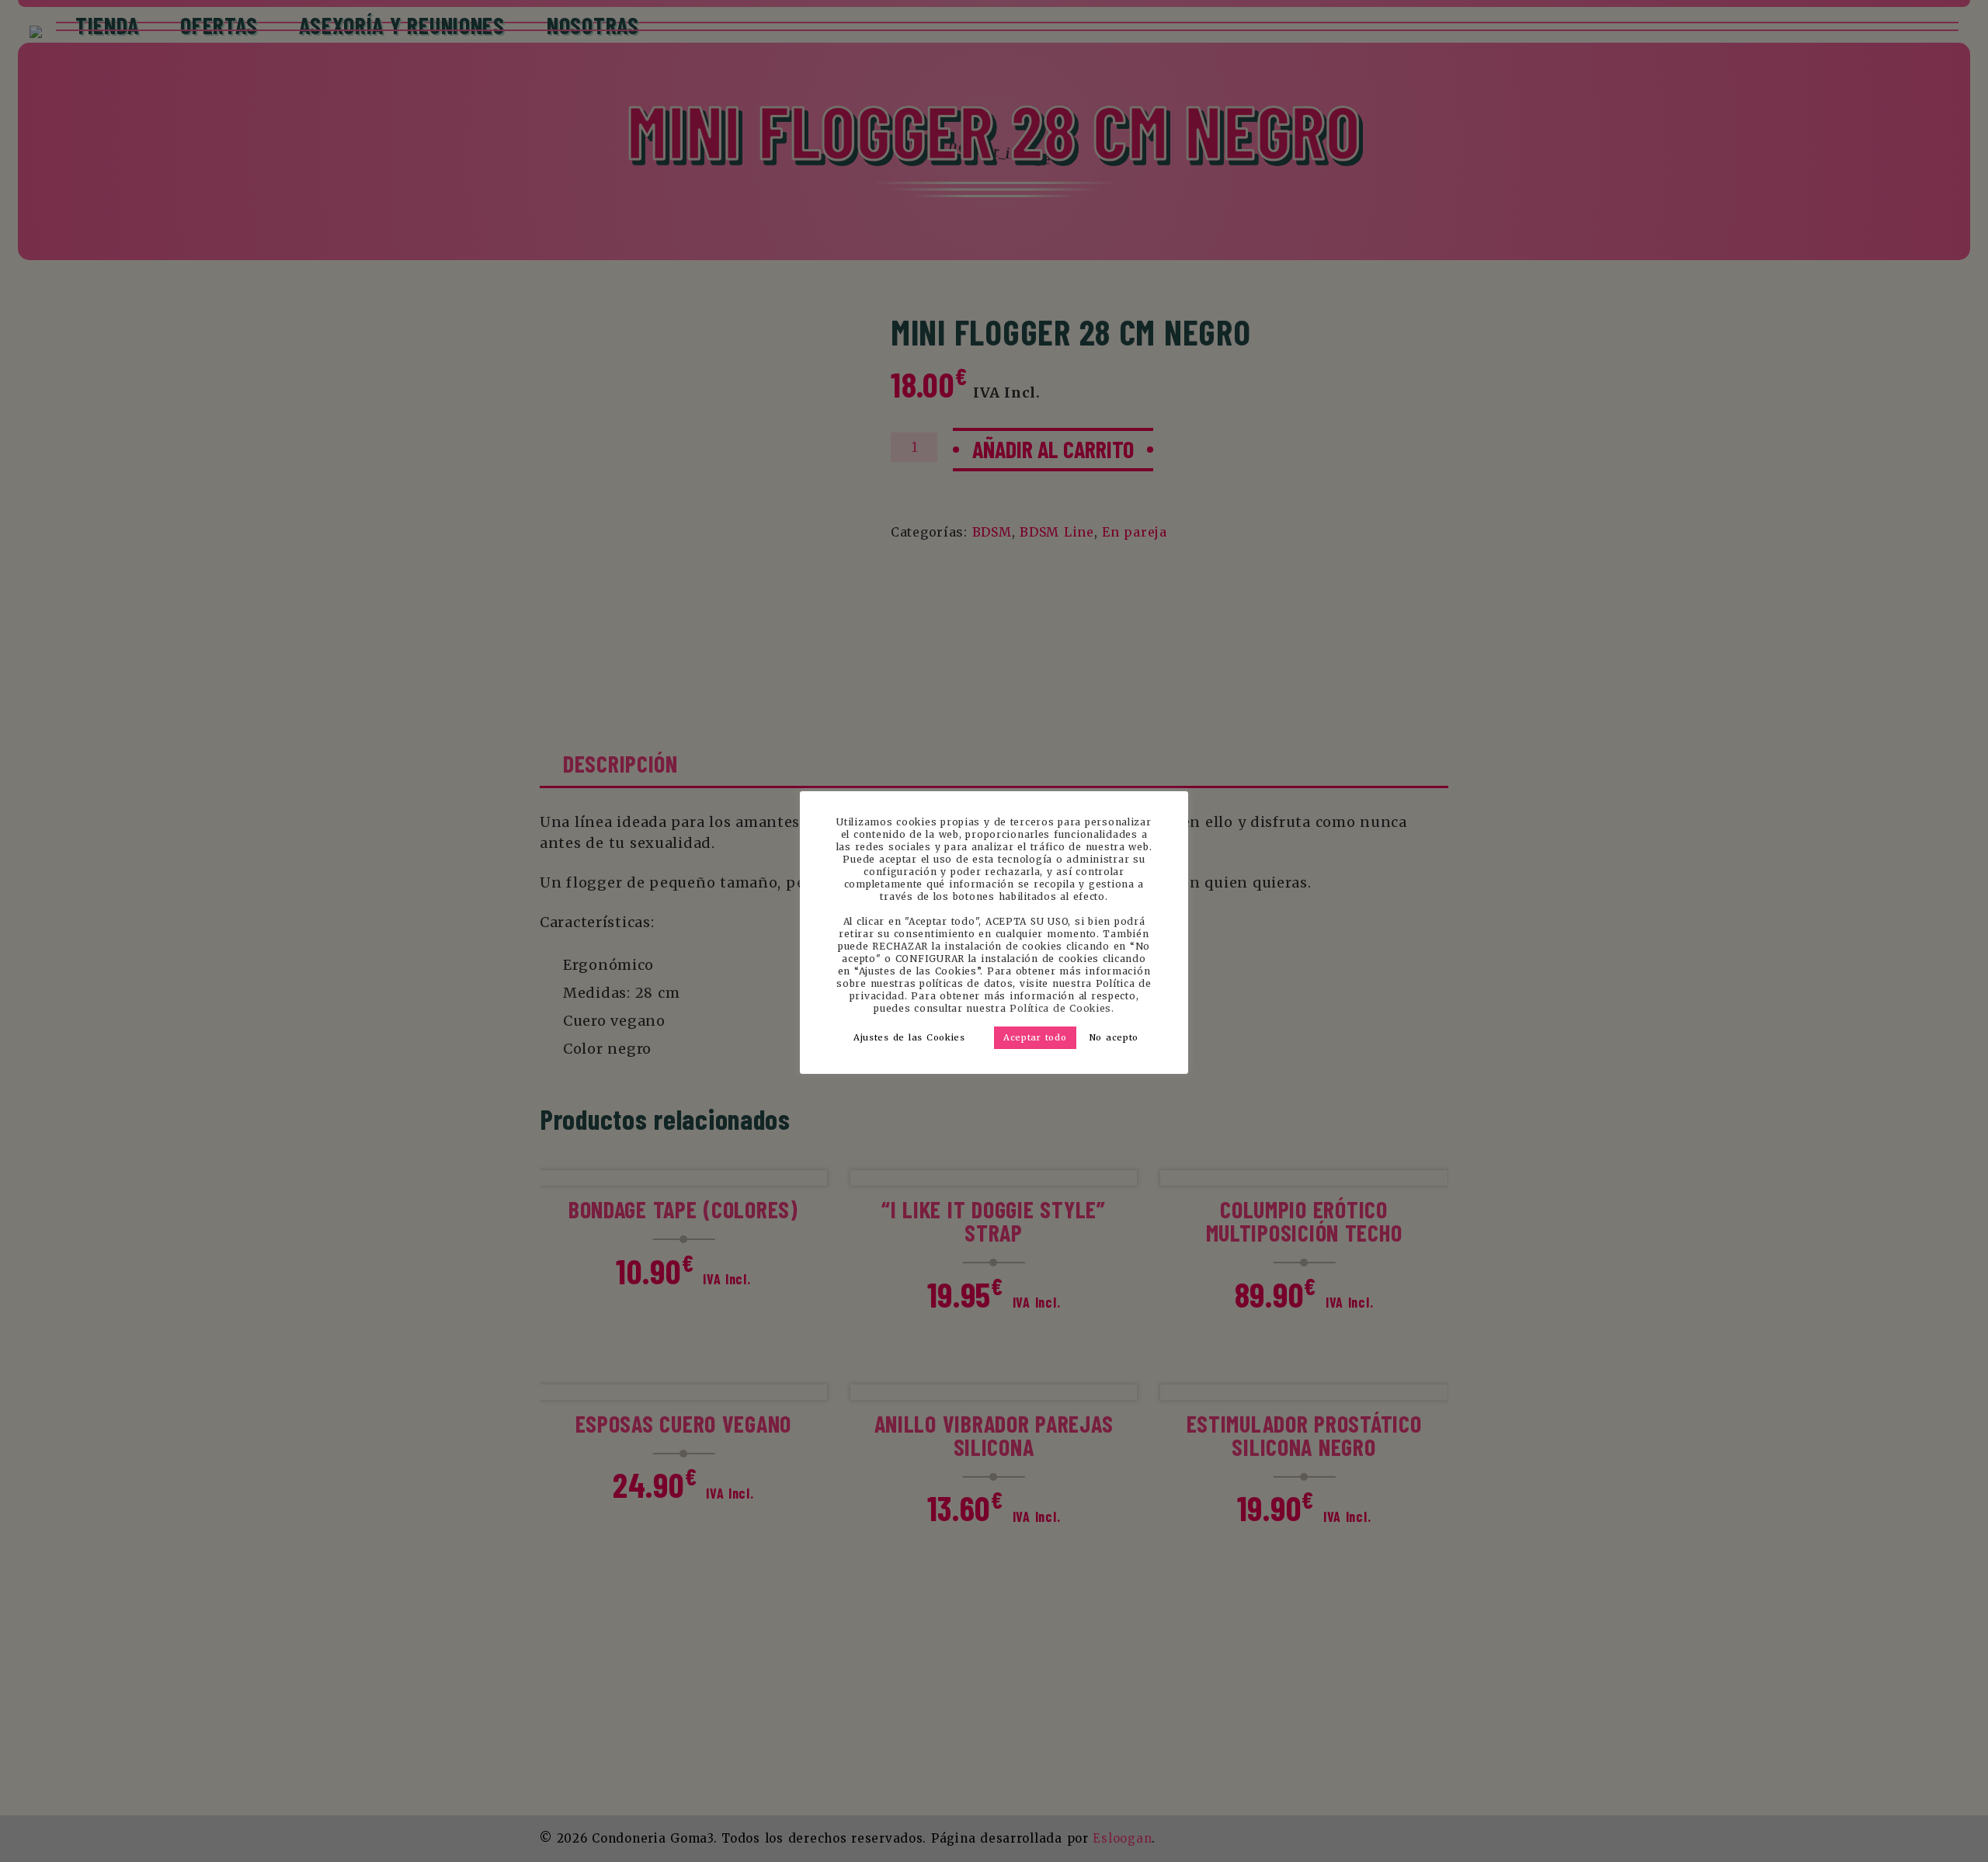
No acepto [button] (1114, 1037)
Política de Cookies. (1062, 1008)
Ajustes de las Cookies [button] (909, 1037)
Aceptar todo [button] (1035, 1037)
